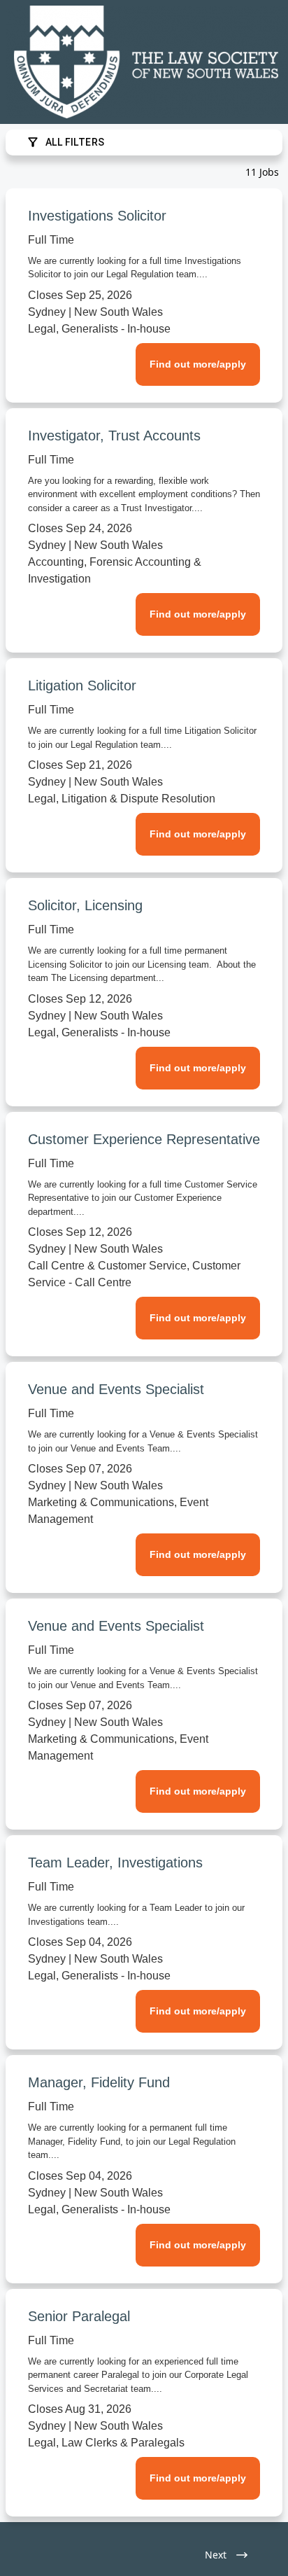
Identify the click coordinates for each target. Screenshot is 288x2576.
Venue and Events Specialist (116, 1389)
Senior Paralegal (79, 2316)
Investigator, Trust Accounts (114, 436)
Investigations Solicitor (97, 216)
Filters (75, 142)
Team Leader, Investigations (115, 1863)
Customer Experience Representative (144, 1139)
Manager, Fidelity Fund (99, 2082)
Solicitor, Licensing (85, 905)
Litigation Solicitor (82, 685)
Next (216, 2555)
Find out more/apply (198, 364)
